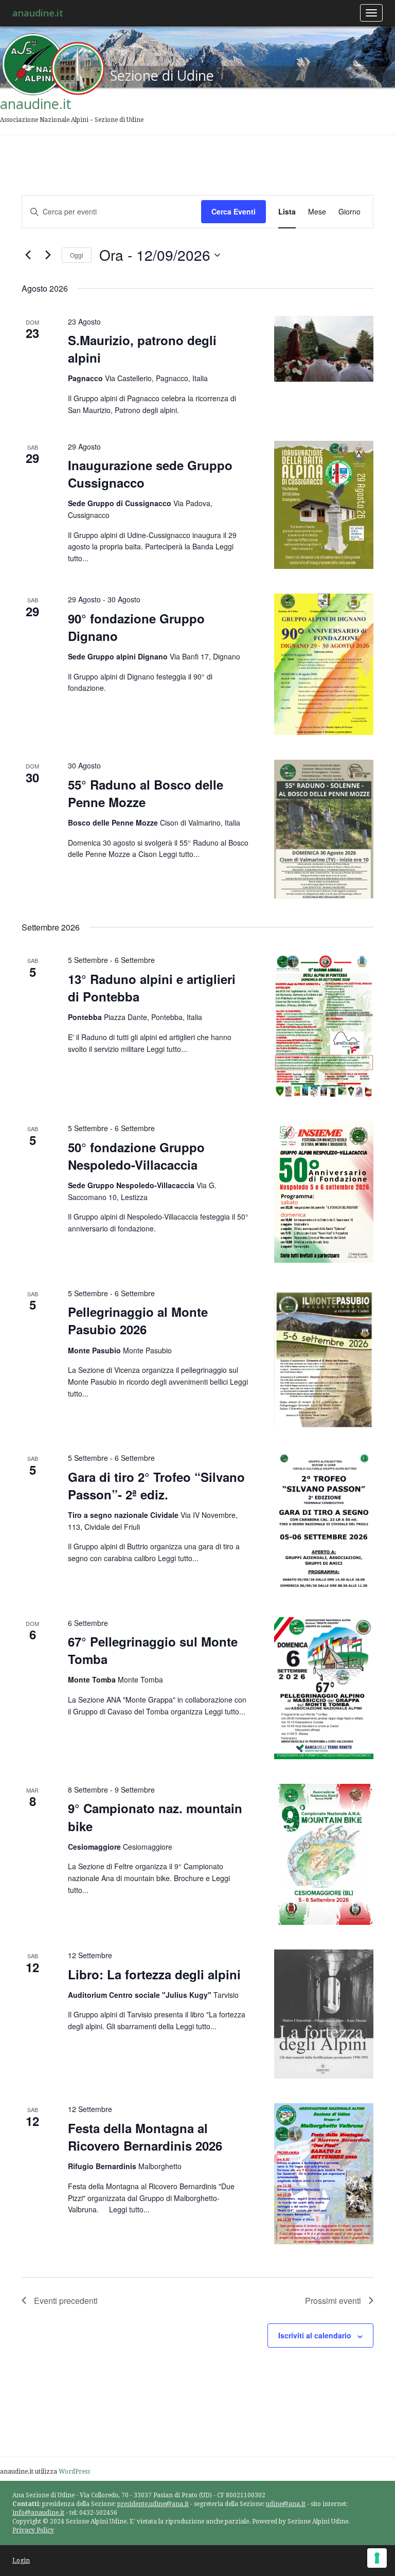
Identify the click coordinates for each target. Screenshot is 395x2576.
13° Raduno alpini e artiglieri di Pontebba (152, 988)
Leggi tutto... (179, 854)
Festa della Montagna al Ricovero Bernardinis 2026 (145, 2137)
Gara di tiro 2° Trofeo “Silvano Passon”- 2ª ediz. (156, 1486)
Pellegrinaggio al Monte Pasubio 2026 (138, 1320)
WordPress (74, 2472)
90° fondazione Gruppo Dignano (136, 627)
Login (21, 2561)
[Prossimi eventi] (48, 255)
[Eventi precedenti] (28, 255)
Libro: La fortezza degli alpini (154, 1974)
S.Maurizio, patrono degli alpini (142, 349)
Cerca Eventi (234, 211)
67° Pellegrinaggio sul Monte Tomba (153, 1650)
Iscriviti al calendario (315, 2335)
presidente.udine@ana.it (153, 2504)
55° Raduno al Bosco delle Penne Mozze (146, 793)
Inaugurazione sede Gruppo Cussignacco (150, 474)
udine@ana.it (286, 2504)
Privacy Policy (33, 2530)
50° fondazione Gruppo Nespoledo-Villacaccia (136, 1156)
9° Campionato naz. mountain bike (155, 1817)
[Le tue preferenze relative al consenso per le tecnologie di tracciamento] (377, 2558)
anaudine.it (38, 13)
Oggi (77, 255)
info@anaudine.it (38, 2513)
